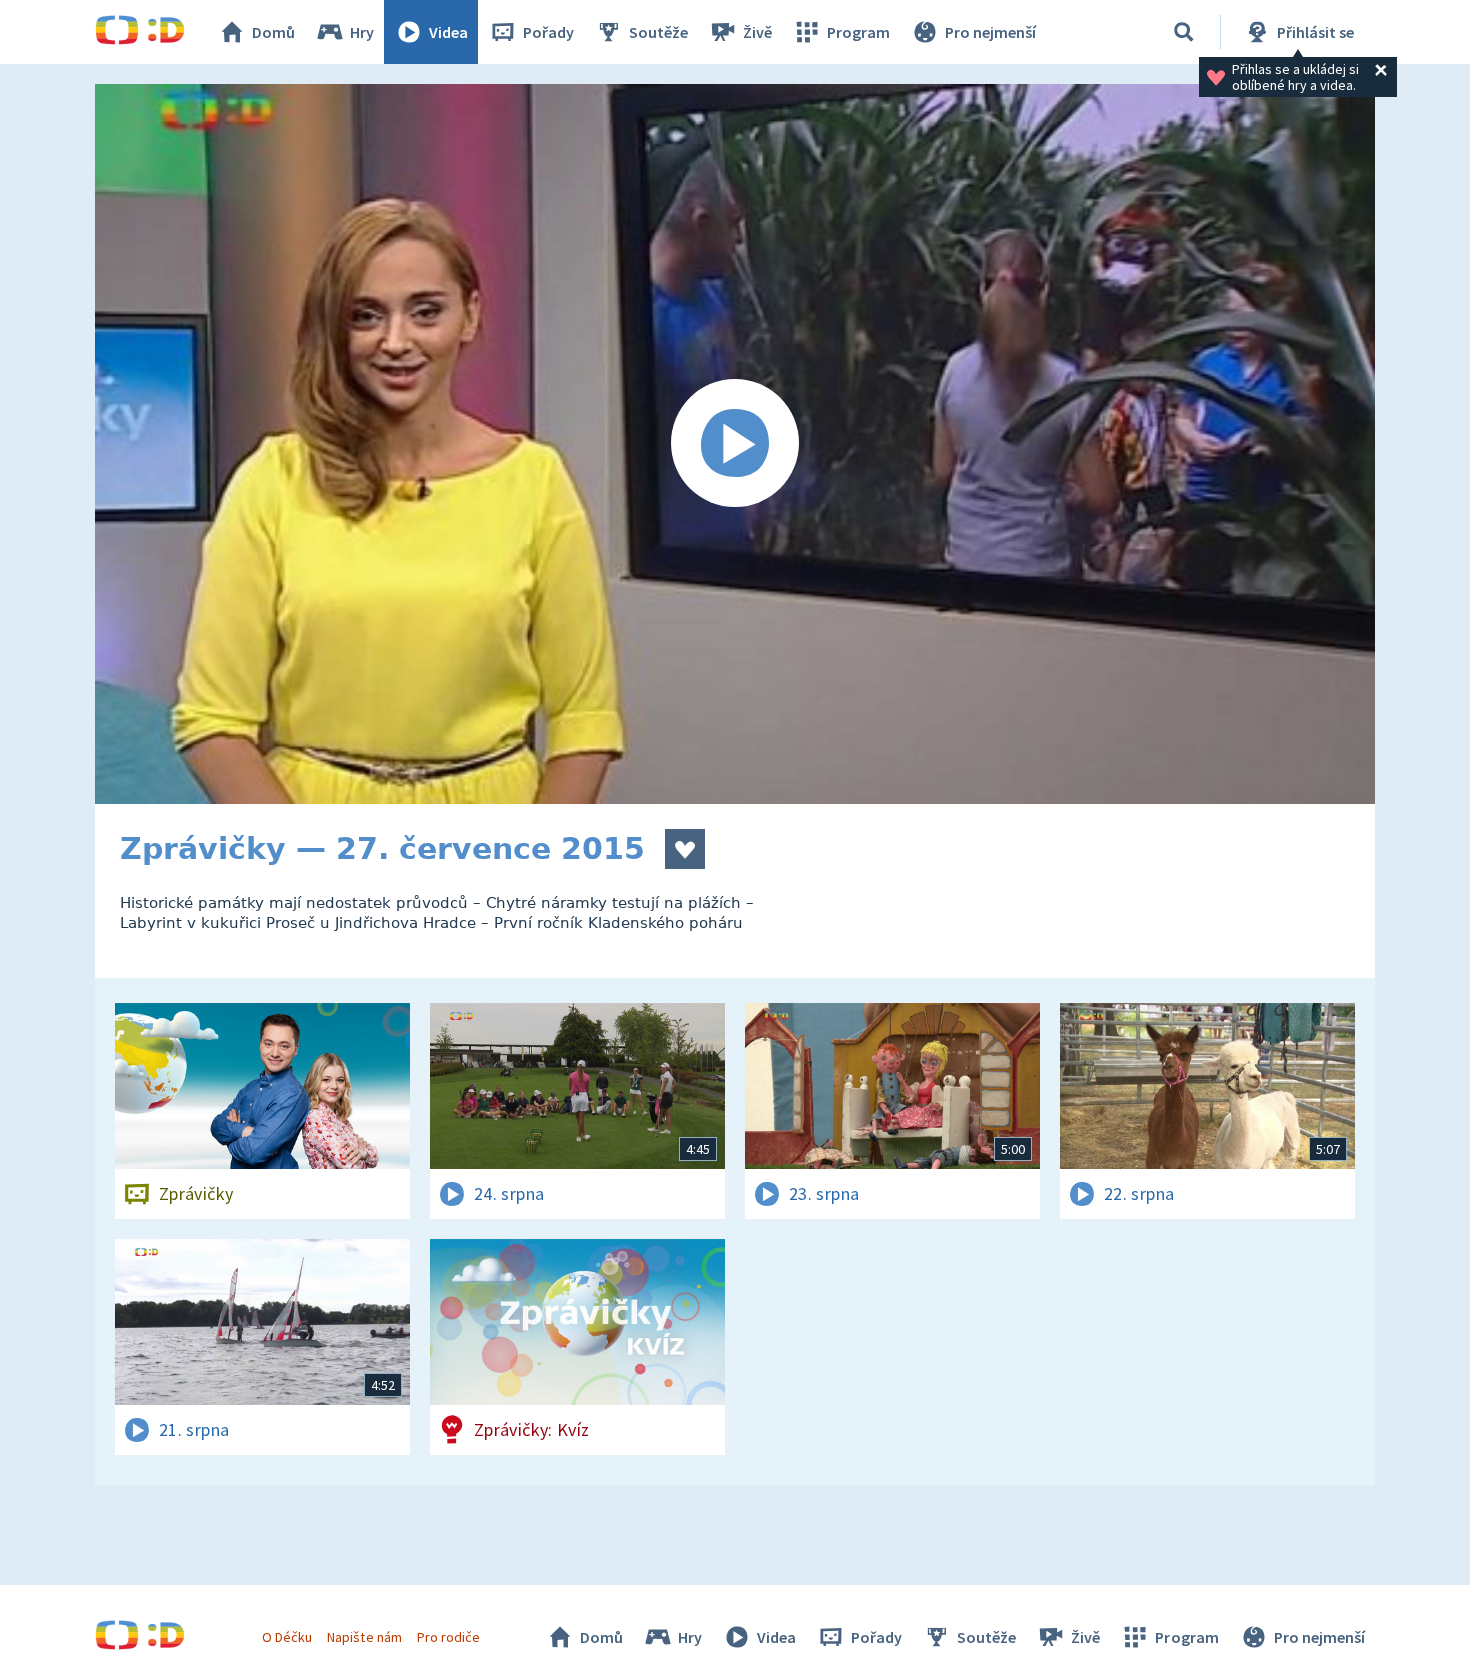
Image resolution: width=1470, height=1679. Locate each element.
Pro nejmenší (990, 32)
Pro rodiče (448, 1637)
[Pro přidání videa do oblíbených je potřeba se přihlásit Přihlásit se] (685, 849)
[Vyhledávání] (1184, 32)
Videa (448, 32)
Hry (362, 32)
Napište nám (364, 1637)
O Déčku (287, 1637)
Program (858, 32)
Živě (757, 32)
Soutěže (658, 32)
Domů (273, 32)
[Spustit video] (735, 444)
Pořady (548, 32)
